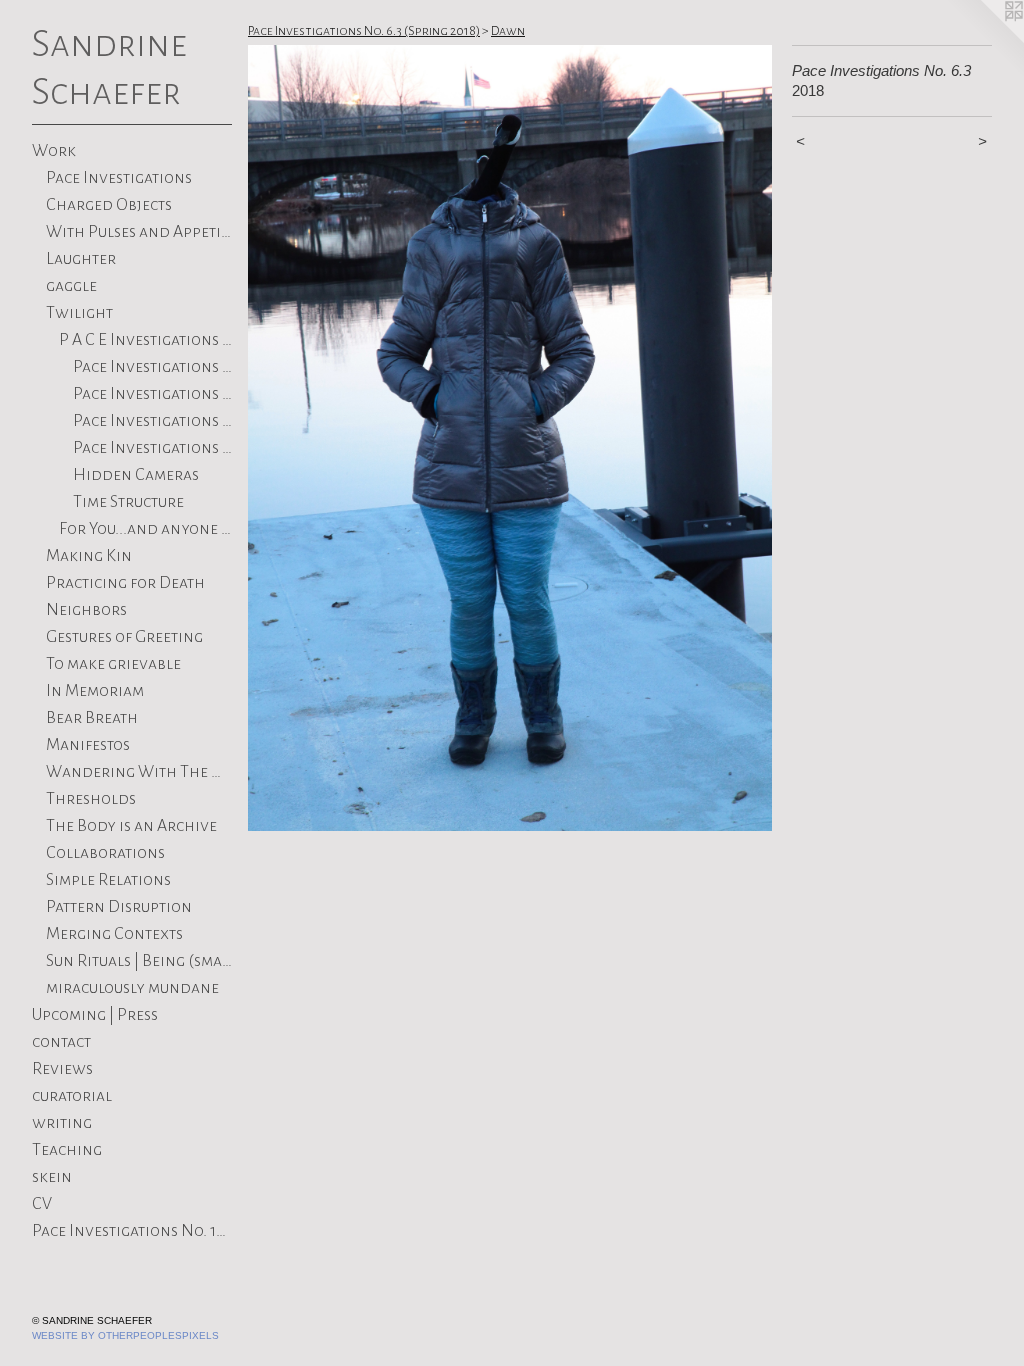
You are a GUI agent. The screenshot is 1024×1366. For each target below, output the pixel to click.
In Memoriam (95, 691)
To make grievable (113, 664)
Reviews (62, 1069)
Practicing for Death (125, 583)
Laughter (81, 259)
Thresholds (91, 799)
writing (62, 1123)
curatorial (72, 1096)
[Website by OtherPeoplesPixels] (984, 40)
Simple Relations (108, 880)
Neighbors (86, 610)
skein (52, 1177)
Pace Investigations (119, 178)
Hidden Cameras (136, 475)
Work (54, 151)
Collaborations (105, 853)
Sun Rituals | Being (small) (139, 961)
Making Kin (89, 556)
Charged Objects (109, 205)
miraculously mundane (132, 988)
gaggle (71, 286)
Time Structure (128, 502)
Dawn (508, 31)
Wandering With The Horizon (139, 772)
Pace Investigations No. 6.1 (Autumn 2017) (153, 448)
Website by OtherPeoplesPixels (125, 1335)
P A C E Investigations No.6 (145, 340)
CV (42, 1204)
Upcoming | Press (95, 1015)
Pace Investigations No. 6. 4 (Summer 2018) (153, 367)
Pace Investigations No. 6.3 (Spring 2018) (153, 394)
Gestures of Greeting (124, 637)
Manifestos (88, 745)
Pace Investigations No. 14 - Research (132, 1231)
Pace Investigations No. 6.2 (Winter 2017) (153, 421)
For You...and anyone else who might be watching (145, 529)
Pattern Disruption (119, 907)
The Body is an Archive (131, 826)
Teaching (67, 1150)
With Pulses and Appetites (139, 232)
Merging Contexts (114, 934)
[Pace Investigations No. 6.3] (510, 438)
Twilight (79, 313)
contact (61, 1042)
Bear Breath (92, 718)
